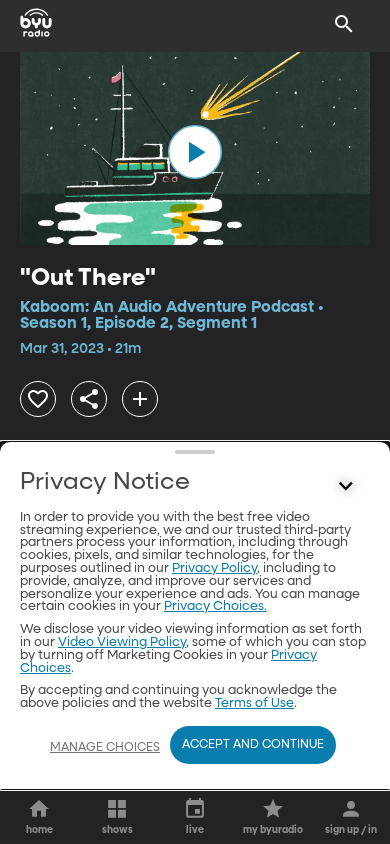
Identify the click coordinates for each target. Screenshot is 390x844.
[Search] (344, 24)
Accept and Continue (253, 745)
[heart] (38, 399)
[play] (195, 152)
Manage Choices (105, 748)
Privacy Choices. (215, 606)
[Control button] (346, 487)
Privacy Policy (214, 568)
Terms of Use (254, 703)
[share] (89, 399)
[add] (140, 399)
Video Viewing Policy (122, 642)
